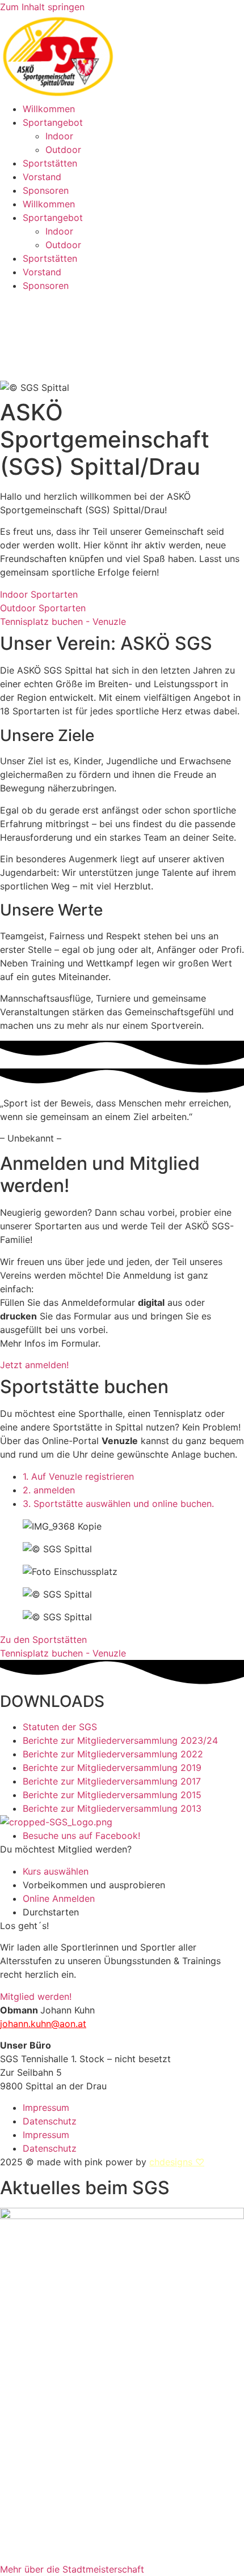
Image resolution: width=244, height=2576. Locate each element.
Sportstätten (50, 163)
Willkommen (49, 109)
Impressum (46, 2107)
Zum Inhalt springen (42, 7)
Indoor (59, 136)
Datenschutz (50, 2121)
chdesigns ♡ (177, 2162)
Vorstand (42, 177)
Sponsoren (46, 190)
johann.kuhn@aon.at (43, 2024)
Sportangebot (53, 122)
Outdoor (63, 150)
